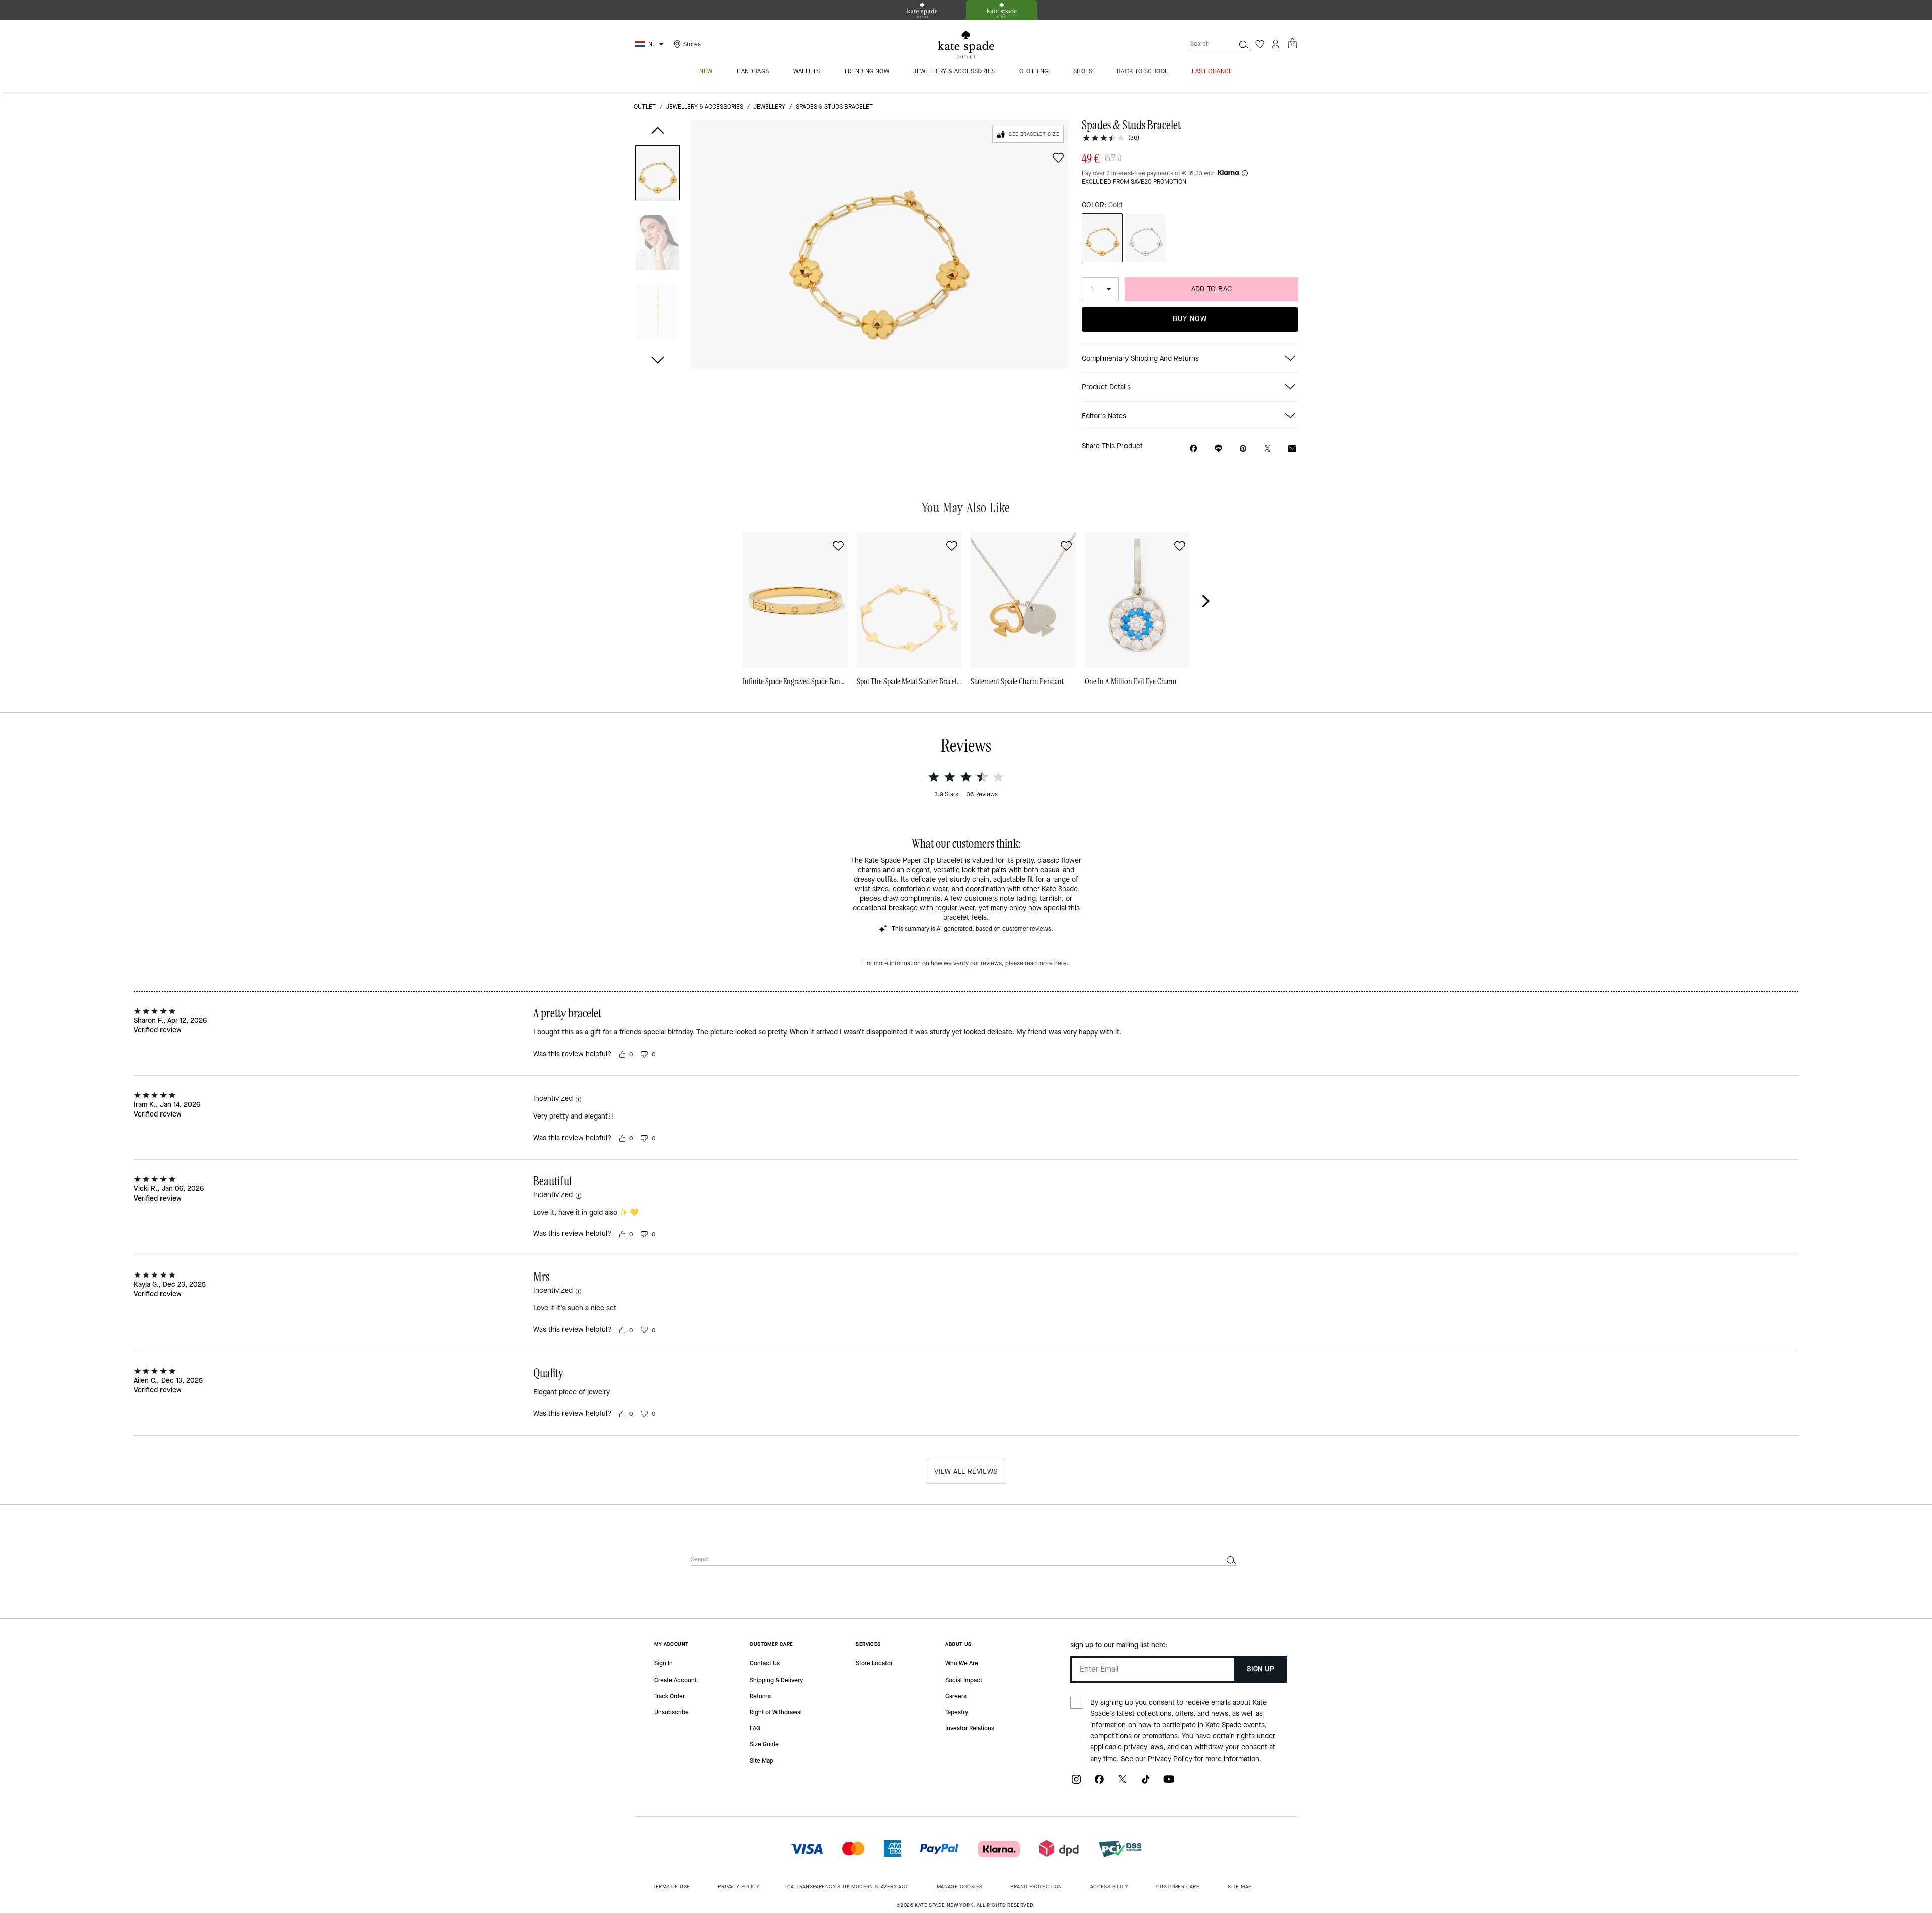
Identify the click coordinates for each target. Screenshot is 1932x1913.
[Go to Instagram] (1076, 1783)
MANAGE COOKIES (960, 1887)
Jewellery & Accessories (705, 107)
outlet (645, 107)
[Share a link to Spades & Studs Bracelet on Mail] (1292, 449)
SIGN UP (1261, 1669)
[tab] (922, 10)
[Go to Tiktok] (1146, 1783)
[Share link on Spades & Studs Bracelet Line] (1218, 448)
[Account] (1276, 44)
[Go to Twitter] (1122, 1783)
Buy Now (1190, 319)
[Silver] (1146, 238)
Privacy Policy (1170, 1759)
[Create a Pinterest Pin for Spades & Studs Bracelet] (1243, 449)
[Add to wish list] (1058, 157)
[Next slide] (1212, 601)
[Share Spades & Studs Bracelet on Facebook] (1194, 448)
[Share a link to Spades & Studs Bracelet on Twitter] (1268, 449)
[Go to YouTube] (1169, 1783)
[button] (658, 175)
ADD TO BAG (1212, 289)
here (1060, 963)
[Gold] (1102, 238)
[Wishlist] (1260, 44)
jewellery (770, 107)
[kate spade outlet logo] (966, 45)
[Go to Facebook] (1099, 1783)
